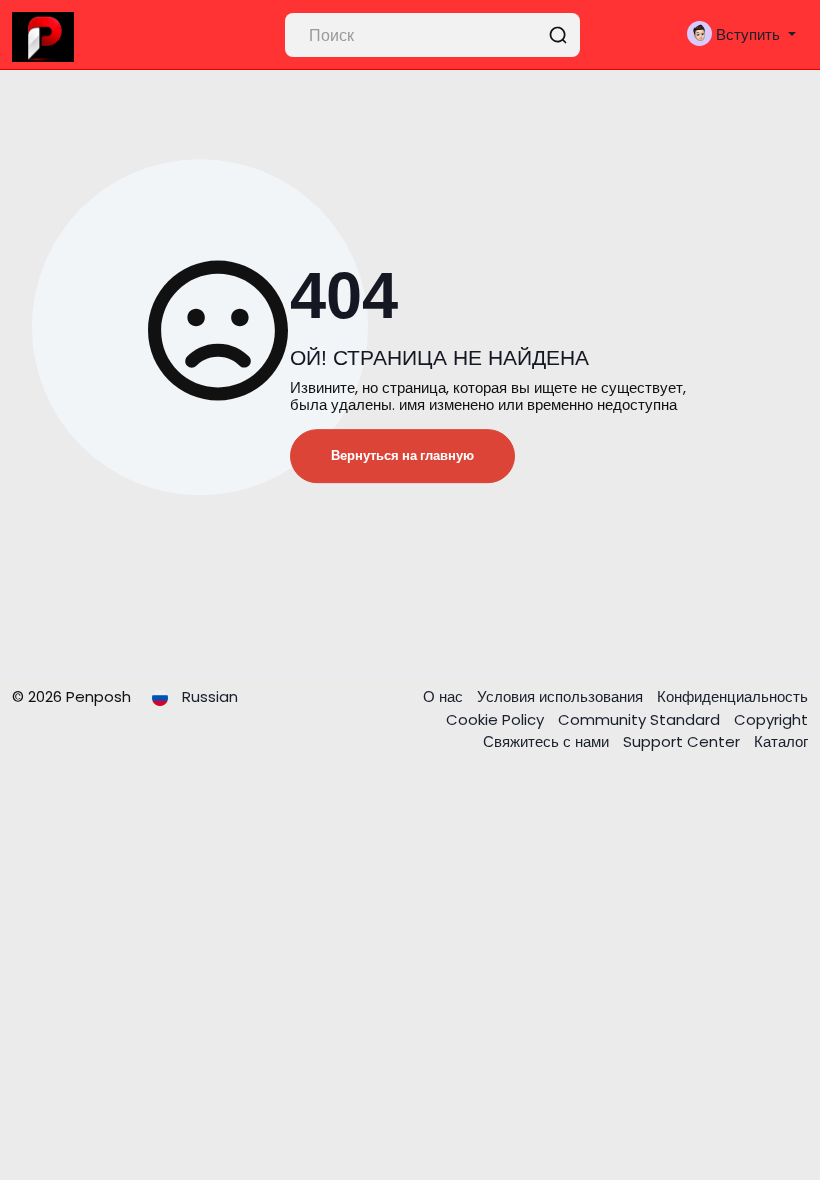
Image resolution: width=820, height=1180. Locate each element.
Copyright (771, 719)
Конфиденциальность (732, 696)
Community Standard (641, 719)
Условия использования (562, 696)
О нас (445, 696)
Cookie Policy (497, 719)
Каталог (781, 741)
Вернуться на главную (402, 455)
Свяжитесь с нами (548, 741)
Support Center (683, 741)
